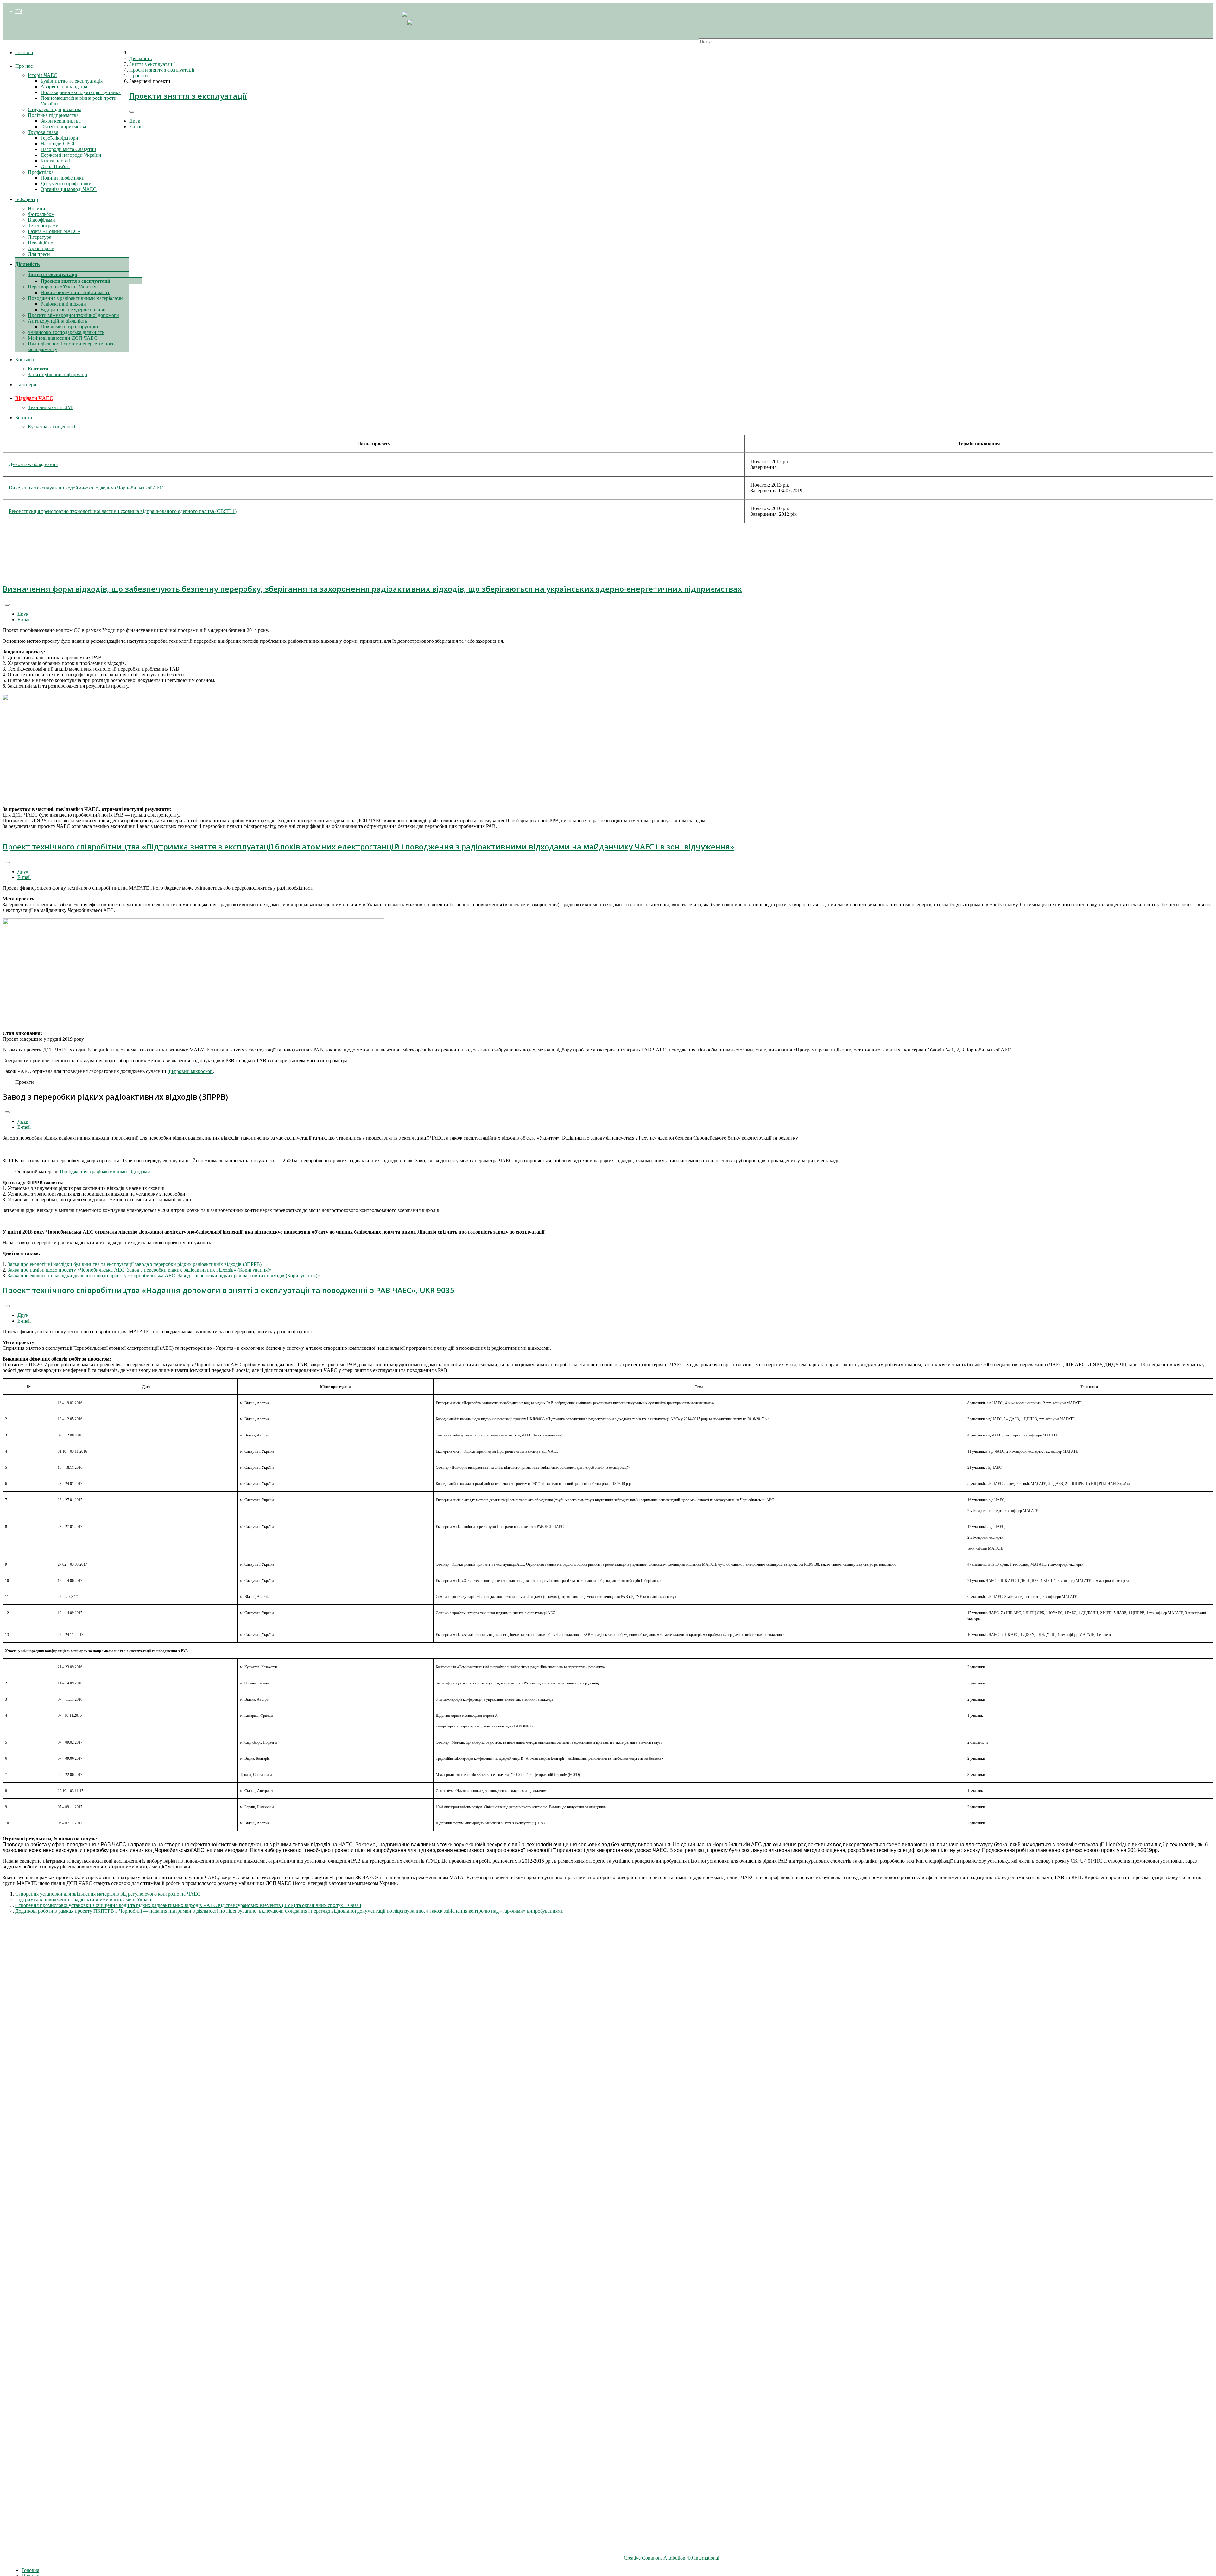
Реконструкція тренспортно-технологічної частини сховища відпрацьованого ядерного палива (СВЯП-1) (123, 511)
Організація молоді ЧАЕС (69, 189)
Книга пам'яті (55, 161)
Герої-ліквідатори (59, 138)
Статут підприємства (63, 126)
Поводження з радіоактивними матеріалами (75, 298)
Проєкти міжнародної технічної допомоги (73, 315)
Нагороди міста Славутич (68, 149)
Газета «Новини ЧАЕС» (54, 231)
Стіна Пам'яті (55, 166)
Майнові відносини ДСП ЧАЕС (63, 338)
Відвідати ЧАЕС (34, 398)
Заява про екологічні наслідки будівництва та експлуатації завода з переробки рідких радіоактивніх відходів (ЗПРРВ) (135, 1264)
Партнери (26, 385)
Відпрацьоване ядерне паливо (73, 309)
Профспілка (41, 172)
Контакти (25, 360)
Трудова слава (43, 132)
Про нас (24, 66)
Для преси (39, 254)
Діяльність (27, 264)
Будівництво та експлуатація (72, 81)
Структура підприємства (55, 109)
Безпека (24, 417)
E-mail (136, 126)
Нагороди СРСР (58, 144)
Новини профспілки (63, 178)
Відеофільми (41, 220)
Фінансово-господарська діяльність (66, 332)
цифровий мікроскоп (190, 1071)
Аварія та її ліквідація (64, 87)
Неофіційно (41, 243)
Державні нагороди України (71, 155)
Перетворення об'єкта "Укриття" (63, 287)
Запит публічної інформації (57, 374)
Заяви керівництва (61, 121)
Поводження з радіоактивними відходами (105, 1172)
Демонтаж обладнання (33, 464)
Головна (24, 52)
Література (40, 237)
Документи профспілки (66, 183)
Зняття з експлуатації (52, 274)
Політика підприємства (53, 115)
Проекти (139, 76)
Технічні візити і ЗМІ (51, 407)
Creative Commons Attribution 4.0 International (671, 2558)
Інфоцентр (27, 199)
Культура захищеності (51, 427)
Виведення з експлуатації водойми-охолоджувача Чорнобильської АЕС (86, 488)
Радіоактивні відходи (63, 304)
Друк (135, 121)
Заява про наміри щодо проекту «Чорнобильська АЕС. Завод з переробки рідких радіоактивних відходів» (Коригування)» (140, 1270)
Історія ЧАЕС (43, 75)
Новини (37, 208)
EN (19, 11)
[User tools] (132, 112)
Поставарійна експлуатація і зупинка (81, 92)
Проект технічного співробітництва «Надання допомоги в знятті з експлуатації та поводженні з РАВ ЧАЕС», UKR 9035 (228, 1290)
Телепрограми (43, 226)
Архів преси (41, 248)
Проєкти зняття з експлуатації (75, 281)
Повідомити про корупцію (69, 327)
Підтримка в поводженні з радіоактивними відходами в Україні (84, 1900)
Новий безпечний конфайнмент (75, 292)
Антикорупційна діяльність (57, 321)
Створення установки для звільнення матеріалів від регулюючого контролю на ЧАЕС (108, 1894)
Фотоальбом (41, 214)
